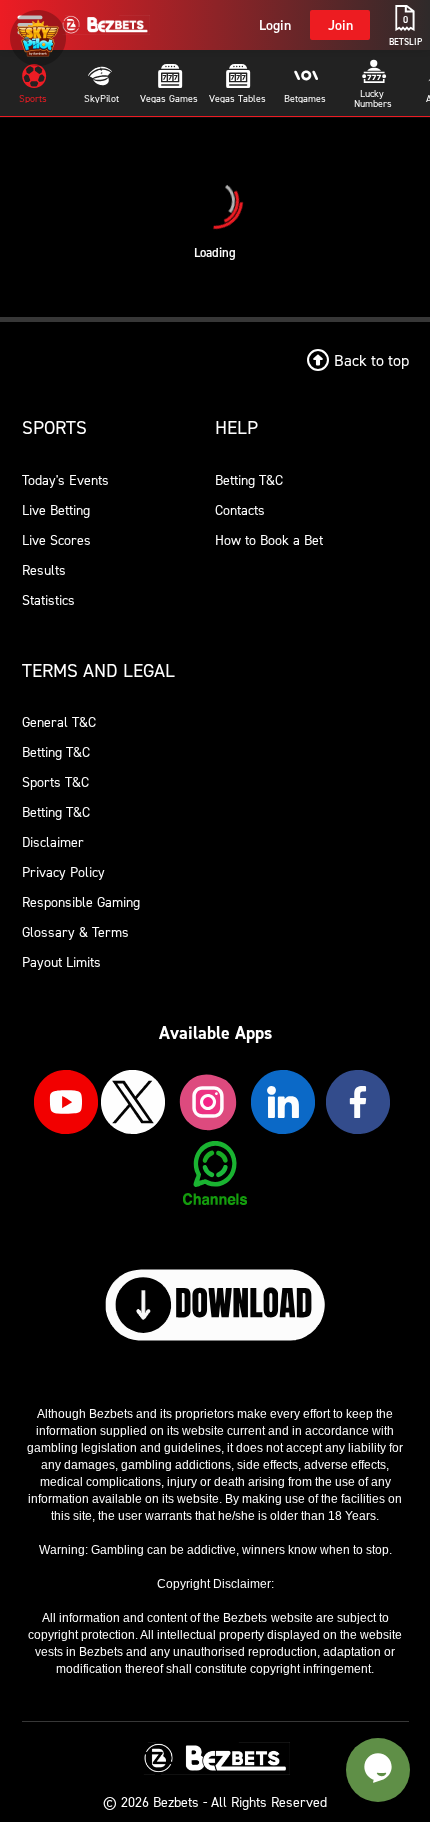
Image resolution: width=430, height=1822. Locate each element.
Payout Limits (61, 961)
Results (44, 569)
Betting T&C (249, 479)
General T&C (59, 721)
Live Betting (56, 509)
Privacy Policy (63, 871)
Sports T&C (55, 781)
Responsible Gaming (81, 901)
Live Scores (56, 539)
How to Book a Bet (269, 539)
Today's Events (65, 479)
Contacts (240, 509)
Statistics (48, 599)
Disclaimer (53, 841)
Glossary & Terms (75, 931)
